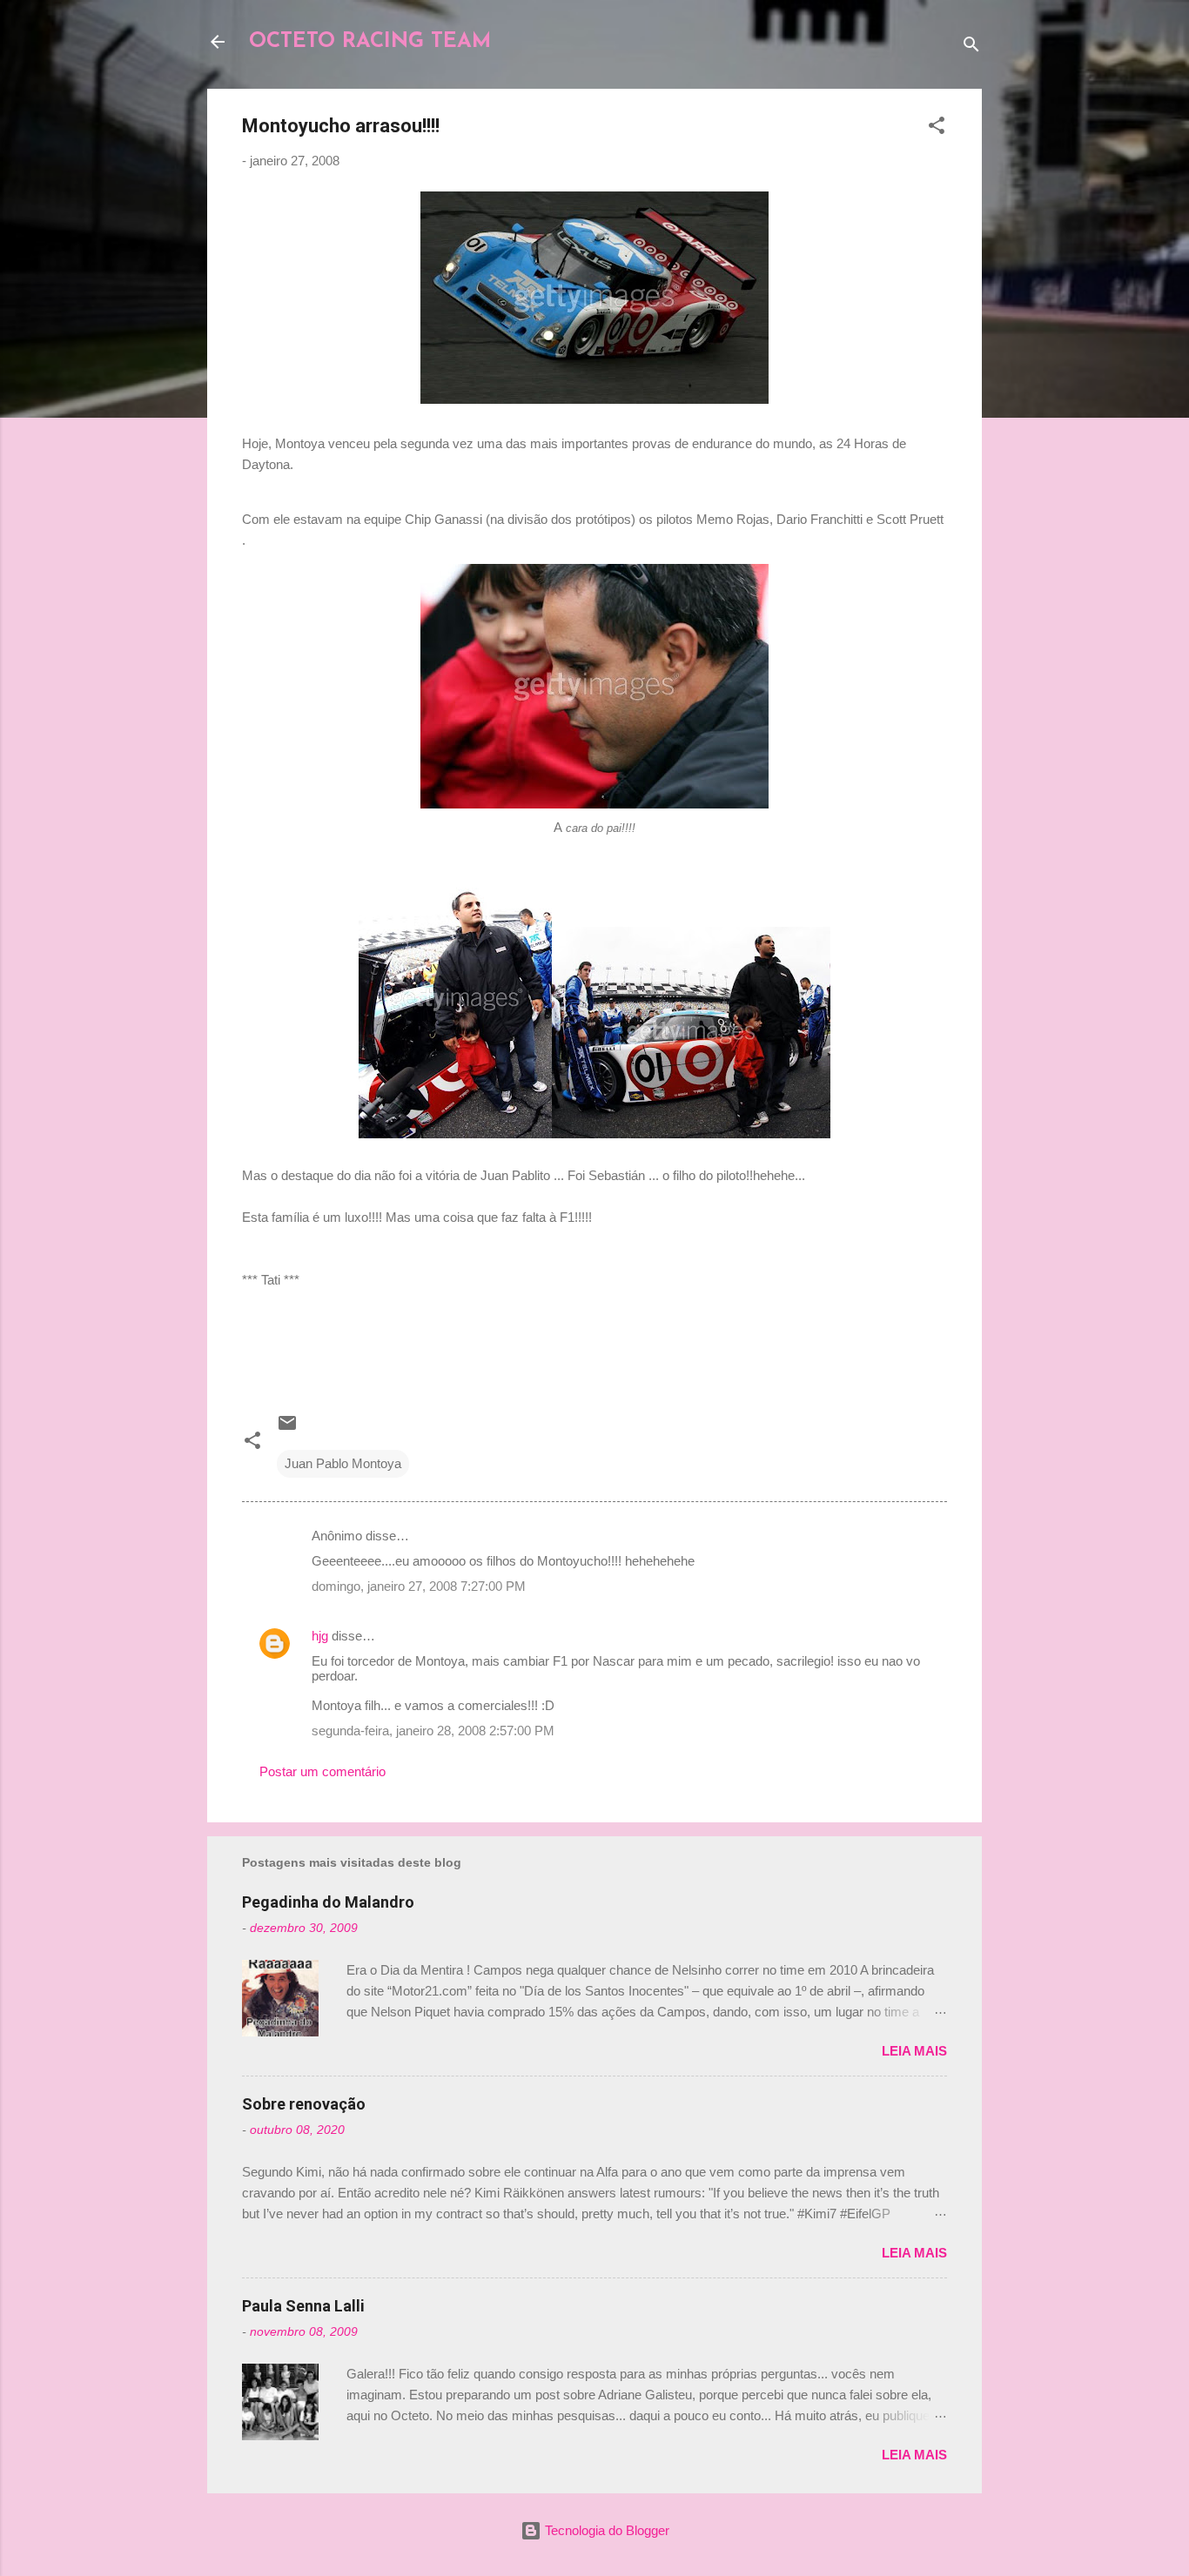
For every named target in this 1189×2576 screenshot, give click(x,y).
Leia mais (914, 2051)
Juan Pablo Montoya (343, 1463)
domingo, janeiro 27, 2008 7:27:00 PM (419, 1586)
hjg (320, 1636)
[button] (937, 128)
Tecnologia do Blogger (605, 2530)
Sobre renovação (304, 2104)
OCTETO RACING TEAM (370, 42)
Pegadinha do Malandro (328, 1902)
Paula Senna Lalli (303, 2306)
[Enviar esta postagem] (287, 1429)
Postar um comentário (322, 1771)
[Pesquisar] (971, 47)
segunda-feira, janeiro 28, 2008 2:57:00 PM (433, 1731)
